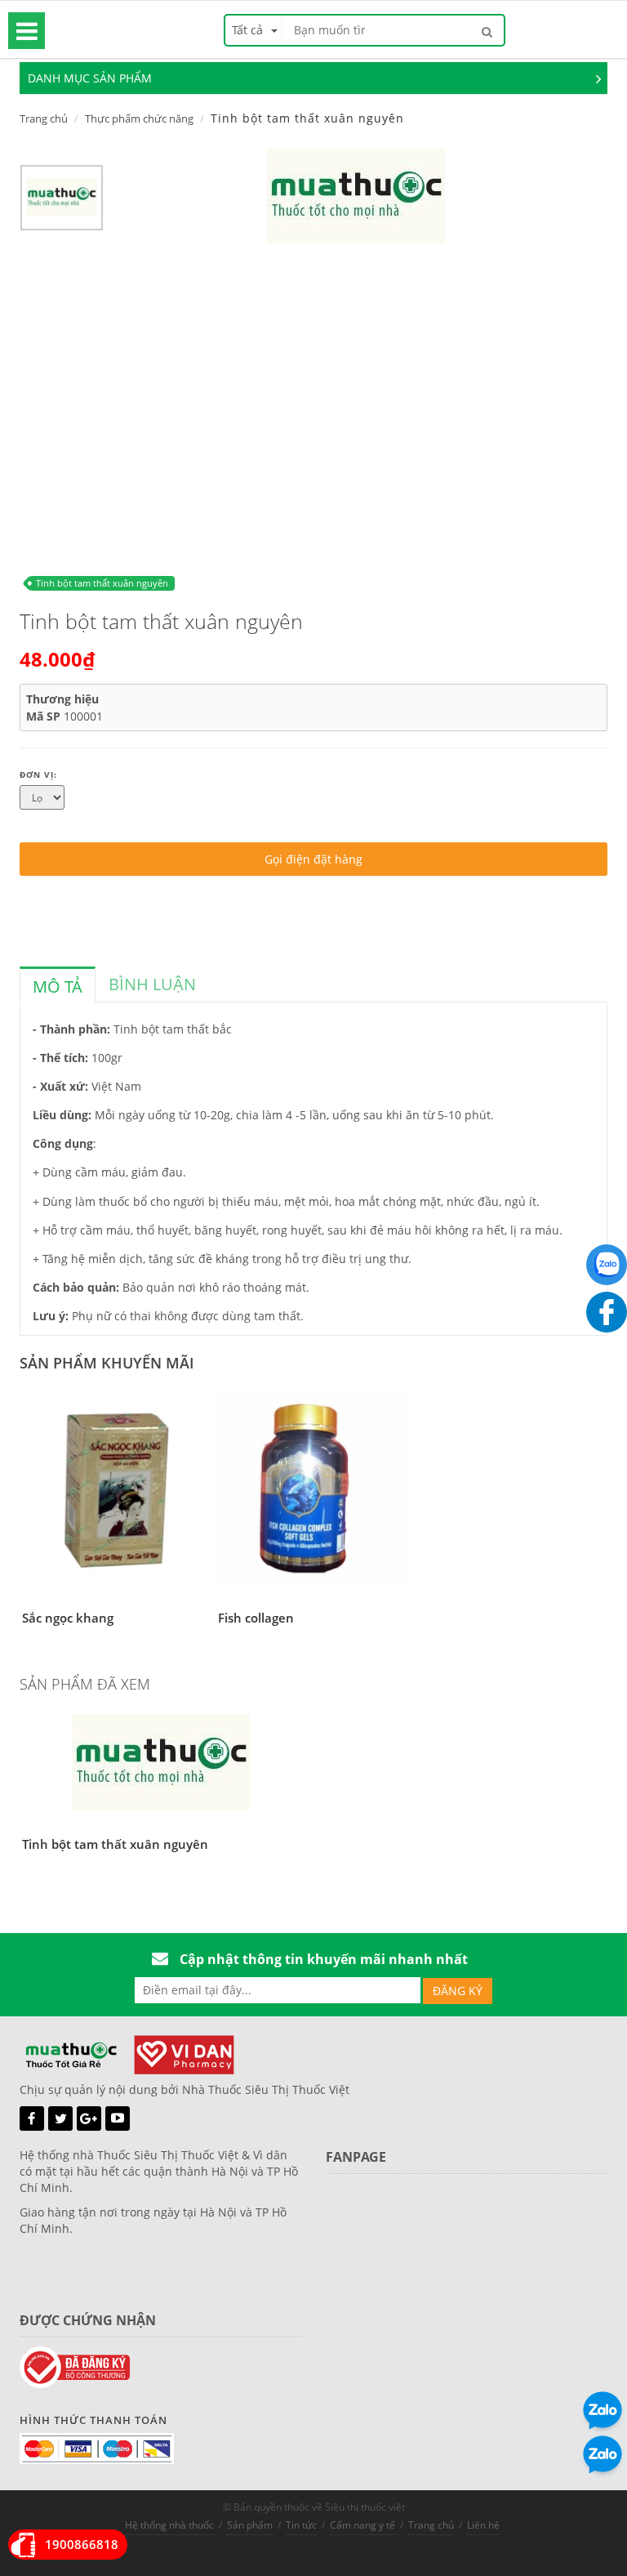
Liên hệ (483, 2525)
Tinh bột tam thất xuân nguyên (102, 583)
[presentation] (58, 987)
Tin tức (301, 2525)
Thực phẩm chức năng (139, 118)
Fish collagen (256, 1618)
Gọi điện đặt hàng (313, 859)
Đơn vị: (38, 775)
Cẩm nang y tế (362, 2525)
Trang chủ (44, 118)
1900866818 (82, 2544)
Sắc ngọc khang (68, 1618)
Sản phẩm (250, 2525)
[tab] (58, 984)
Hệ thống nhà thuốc (169, 2525)
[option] (62, 202)
